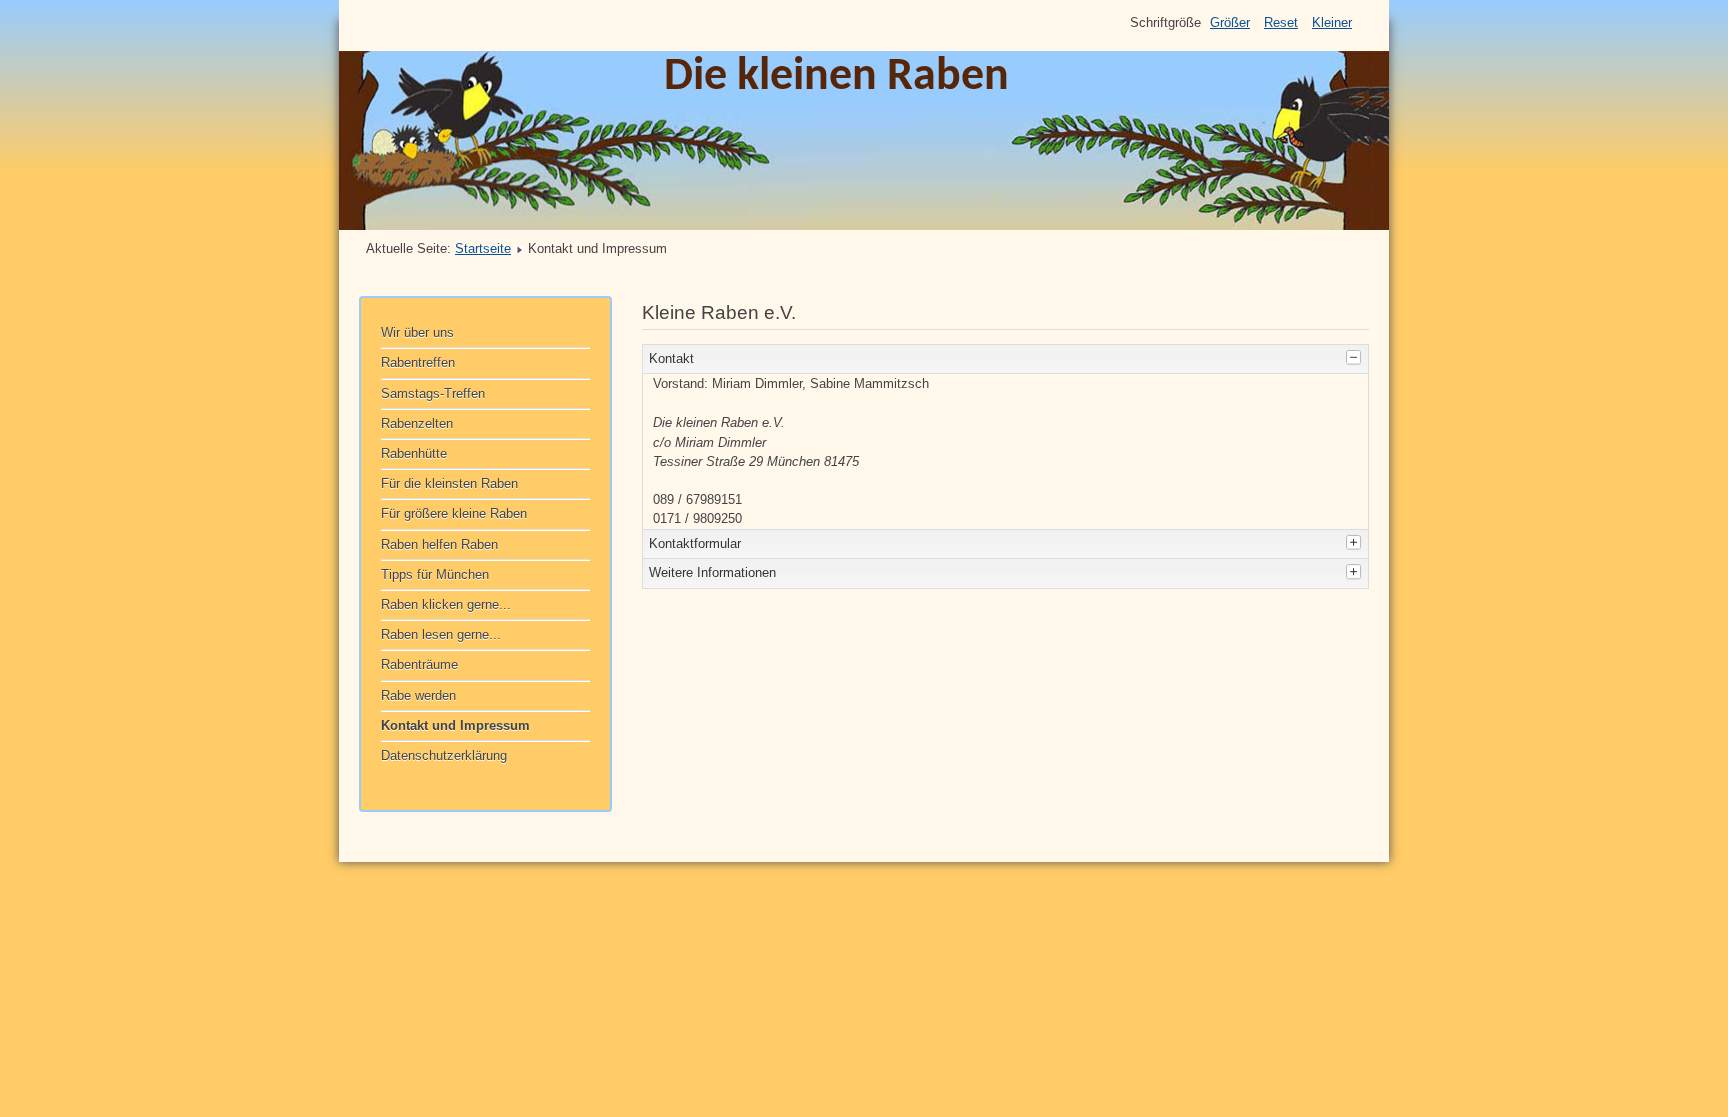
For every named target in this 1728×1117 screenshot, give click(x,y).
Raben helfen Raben (439, 544)
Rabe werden (418, 695)
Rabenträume (419, 664)
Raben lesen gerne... (441, 634)
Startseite (483, 248)
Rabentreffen (418, 362)
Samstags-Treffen (433, 393)
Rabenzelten (417, 423)
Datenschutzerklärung (444, 755)
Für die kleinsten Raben (449, 483)
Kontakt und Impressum (455, 725)
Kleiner (1332, 22)
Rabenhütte (414, 453)
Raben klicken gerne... (446, 604)
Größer (1230, 22)
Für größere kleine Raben (454, 513)
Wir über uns (417, 332)
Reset (1281, 22)
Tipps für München (435, 574)
